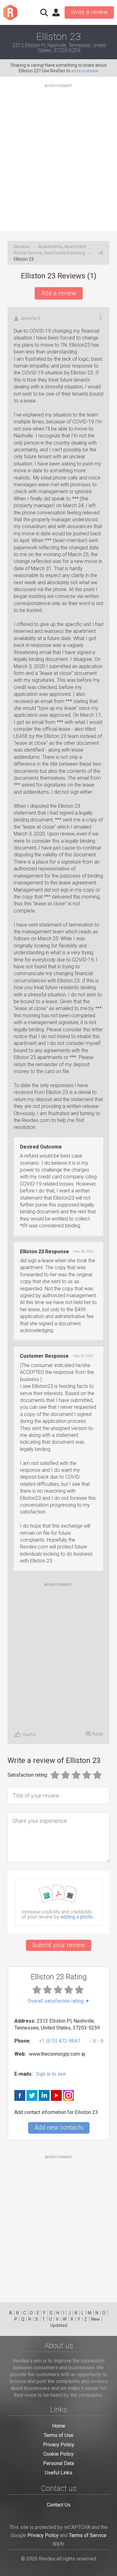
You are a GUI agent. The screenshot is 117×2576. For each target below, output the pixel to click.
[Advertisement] (58, 154)
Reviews (22, 247)
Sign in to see (51, 2074)
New (95, 2319)
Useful (29, 1735)
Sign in (56, 12)
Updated (59, 2325)
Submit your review (58, 1945)
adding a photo (77, 1917)
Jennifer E (30, 318)
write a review (85, 71)
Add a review (59, 293)
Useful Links (59, 2473)
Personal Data (58, 2463)
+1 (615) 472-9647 (60, 2041)
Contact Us (59, 2505)
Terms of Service (88, 2535)
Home (59, 2426)
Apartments (50, 247)
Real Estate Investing (65, 253)
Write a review (89, 12)
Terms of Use (58, 2435)
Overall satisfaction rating (59, 2001)
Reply (98, 1734)
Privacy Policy (59, 2445)
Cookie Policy (58, 2454)
